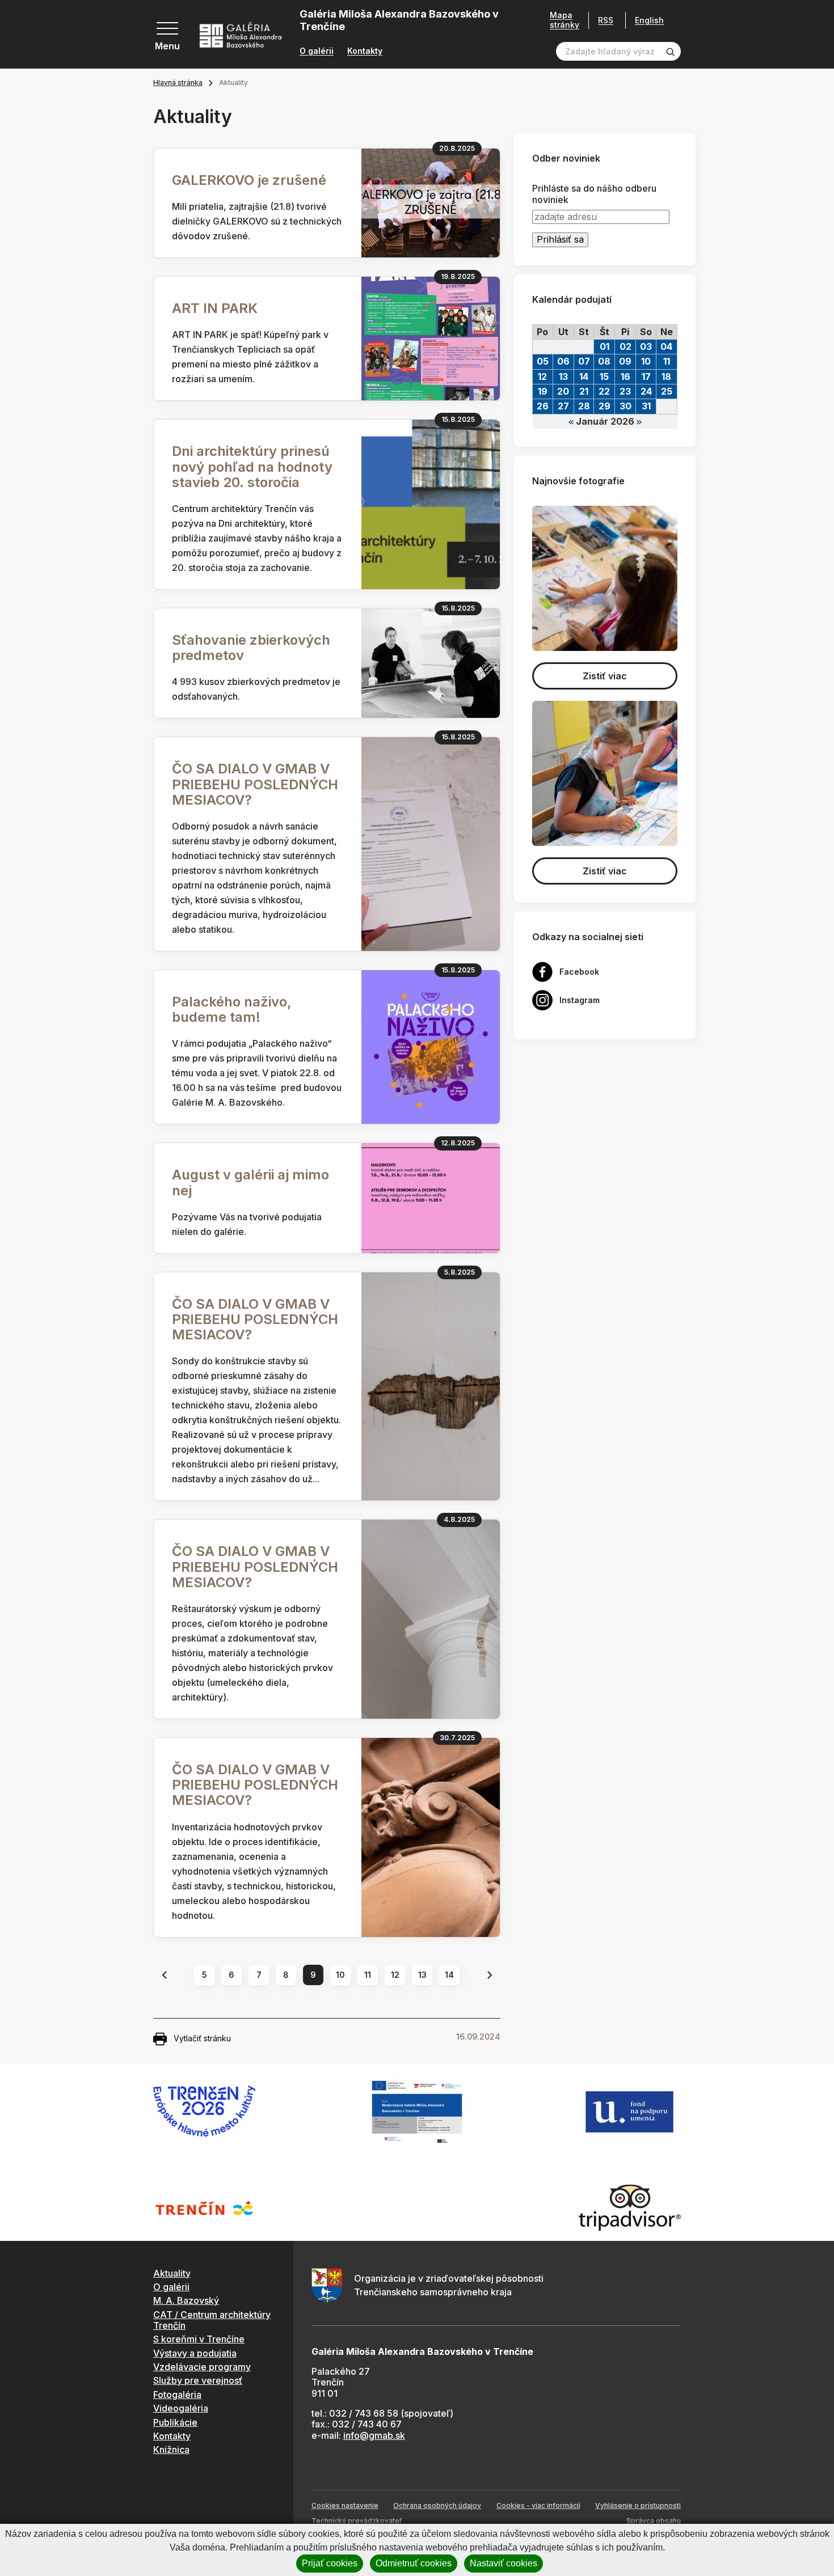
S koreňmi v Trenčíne (199, 2339)
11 (368, 1975)
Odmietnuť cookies (414, 2563)
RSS (606, 20)
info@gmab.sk (374, 2435)
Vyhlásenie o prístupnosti (638, 2505)
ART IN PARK (215, 308)
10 (340, 1975)
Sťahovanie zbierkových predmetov (251, 648)
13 (422, 1975)
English (649, 20)
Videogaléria (181, 2408)
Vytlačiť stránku (202, 2038)
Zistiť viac (605, 676)
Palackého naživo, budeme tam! (232, 1009)
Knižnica (171, 2450)
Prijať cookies (330, 2563)
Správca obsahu (654, 2521)
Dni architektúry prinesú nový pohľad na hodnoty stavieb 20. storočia (252, 466)
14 (449, 1975)
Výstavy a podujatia (195, 2353)
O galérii (317, 51)
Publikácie (175, 2422)
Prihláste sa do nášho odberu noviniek (594, 194)
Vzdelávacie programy (202, 2367)
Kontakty (365, 51)
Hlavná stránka (178, 83)
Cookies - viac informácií (538, 2505)
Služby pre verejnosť (198, 2380)
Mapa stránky (565, 20)
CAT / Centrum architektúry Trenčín (212, 2320)
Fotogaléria (177, 2395)
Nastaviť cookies (504, 2563)
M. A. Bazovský (186, 2300)
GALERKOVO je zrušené (249, 180)
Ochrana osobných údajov (437, 2505)
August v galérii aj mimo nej (250, 1182)
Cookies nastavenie (345, 2505)
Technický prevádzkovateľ (357, 2521)
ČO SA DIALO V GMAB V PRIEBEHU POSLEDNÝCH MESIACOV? (255, 784)
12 (395, 1975)
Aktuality (172, 2273)
